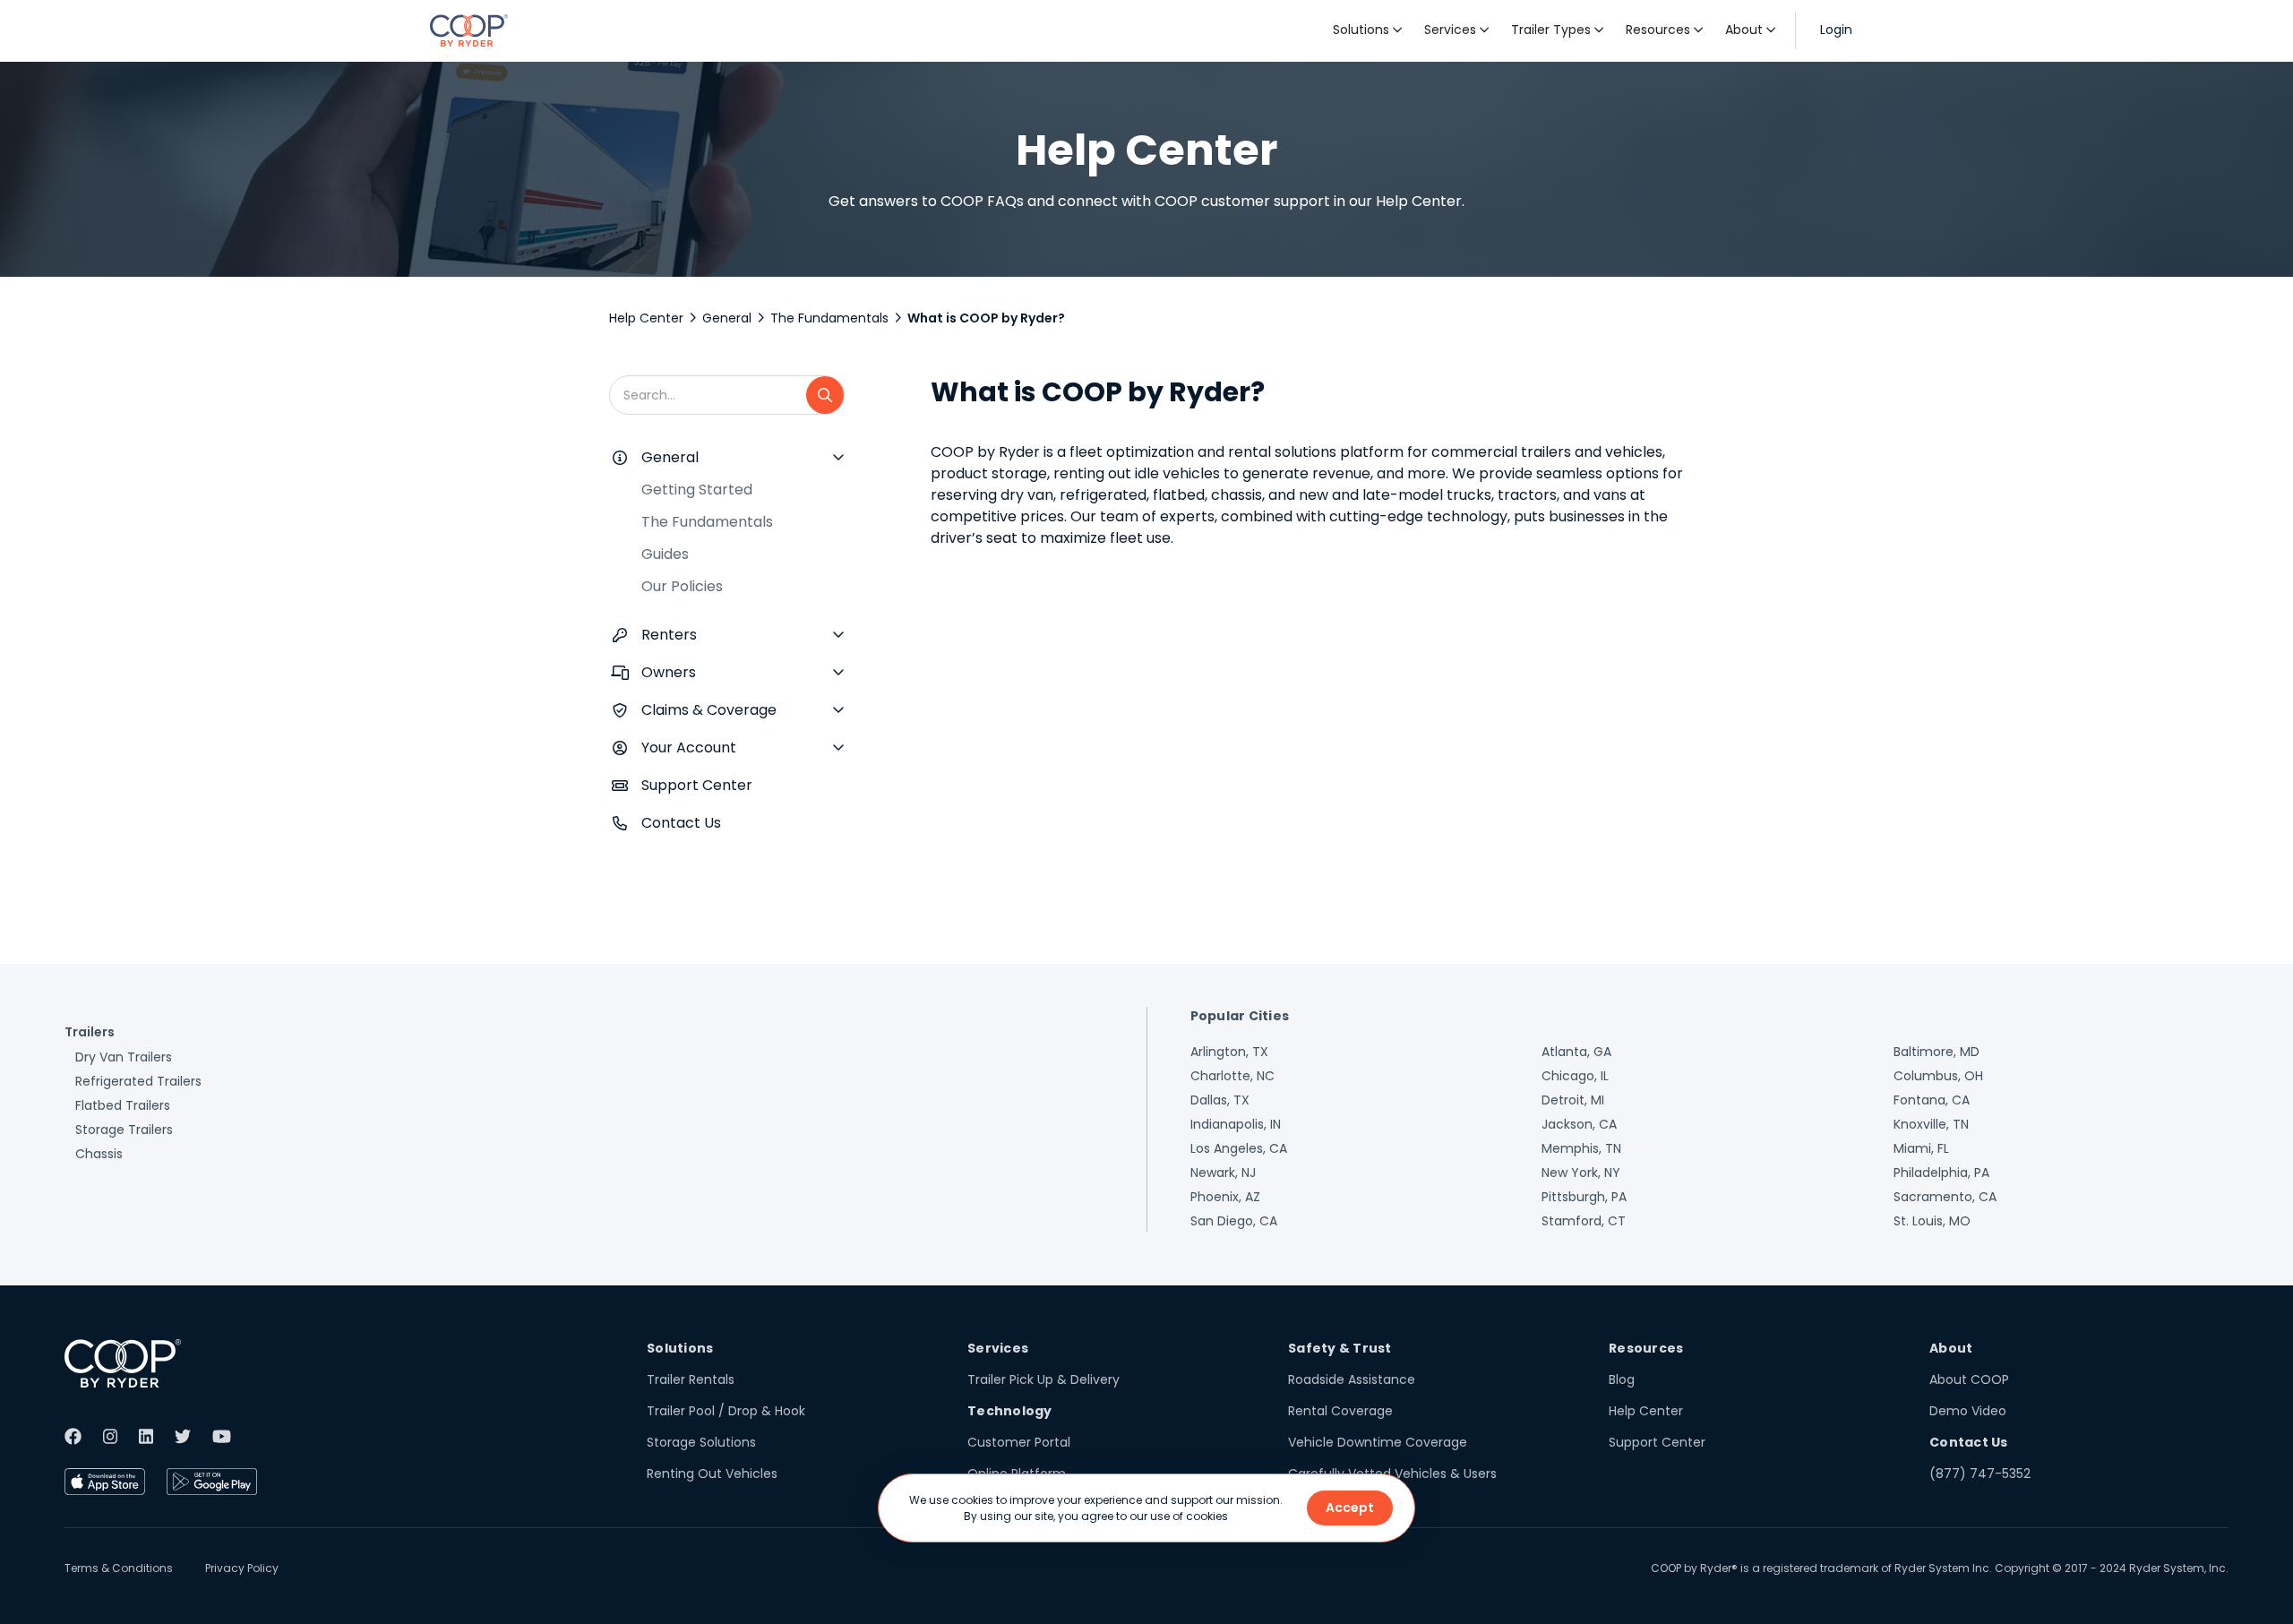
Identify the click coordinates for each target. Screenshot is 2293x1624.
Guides (665, 554)
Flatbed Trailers (123, 1105)
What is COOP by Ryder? (986, 318)
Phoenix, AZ (1225, 1197)
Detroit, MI (1573, 1100)
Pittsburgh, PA (1584, 1197)
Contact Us (681, 823)
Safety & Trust (1340, 1348)
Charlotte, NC (1232, 1076)
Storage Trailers (124, 1130)
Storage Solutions (701, 1442)
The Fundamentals (829, 318)
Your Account (689, 748)
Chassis (99, 1154)
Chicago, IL (1575, 1076)
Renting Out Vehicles (712, 1474)
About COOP (1969, 1379)
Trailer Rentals (691, 1379)
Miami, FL (1921, 1148)
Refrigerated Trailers (138, 1081)
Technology (1010, 1411)
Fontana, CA (1932, 1100)
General (727, 318)
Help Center (646, 318)
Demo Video (1968, 1411)
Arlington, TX (1229, 1052)
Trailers (90, 1032)
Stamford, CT (1584, 1221)
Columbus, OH (1938, 1076)
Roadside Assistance (1352, 1379)
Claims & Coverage (709, 710)
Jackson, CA (1579, 1124)
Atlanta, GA (1576, 1052)
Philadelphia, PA (1941, 1173)
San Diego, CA (1234, 1221)
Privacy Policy (242, 1568)
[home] (469, 30)
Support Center (697, 785)
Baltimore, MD (1937, 1052)
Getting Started (697, 490)
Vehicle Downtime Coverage (1378, 1442)
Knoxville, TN (1931, 1124)
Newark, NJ (1223, 1173)
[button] (1368, 30)
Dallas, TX (1220, 1100)
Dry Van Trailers (124, 1057)
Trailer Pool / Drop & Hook (726, 1411)
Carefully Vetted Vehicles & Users (1392, 1474)
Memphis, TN (1581, 1148)
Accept (1350, 1508)
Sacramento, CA (1945, 1197)
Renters (669, 635)
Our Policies (682, 586)
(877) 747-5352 (1980, 1474)
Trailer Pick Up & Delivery (1043, 1379)
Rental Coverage (1340, 1411)
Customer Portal (1019, 1442)
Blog (1622, 1379)
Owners (669, 672)
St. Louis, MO (1932, 1221)
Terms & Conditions (119, 1568)
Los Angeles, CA (1239, 1148)
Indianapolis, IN (1236, 1124)
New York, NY (1581, 1173)
